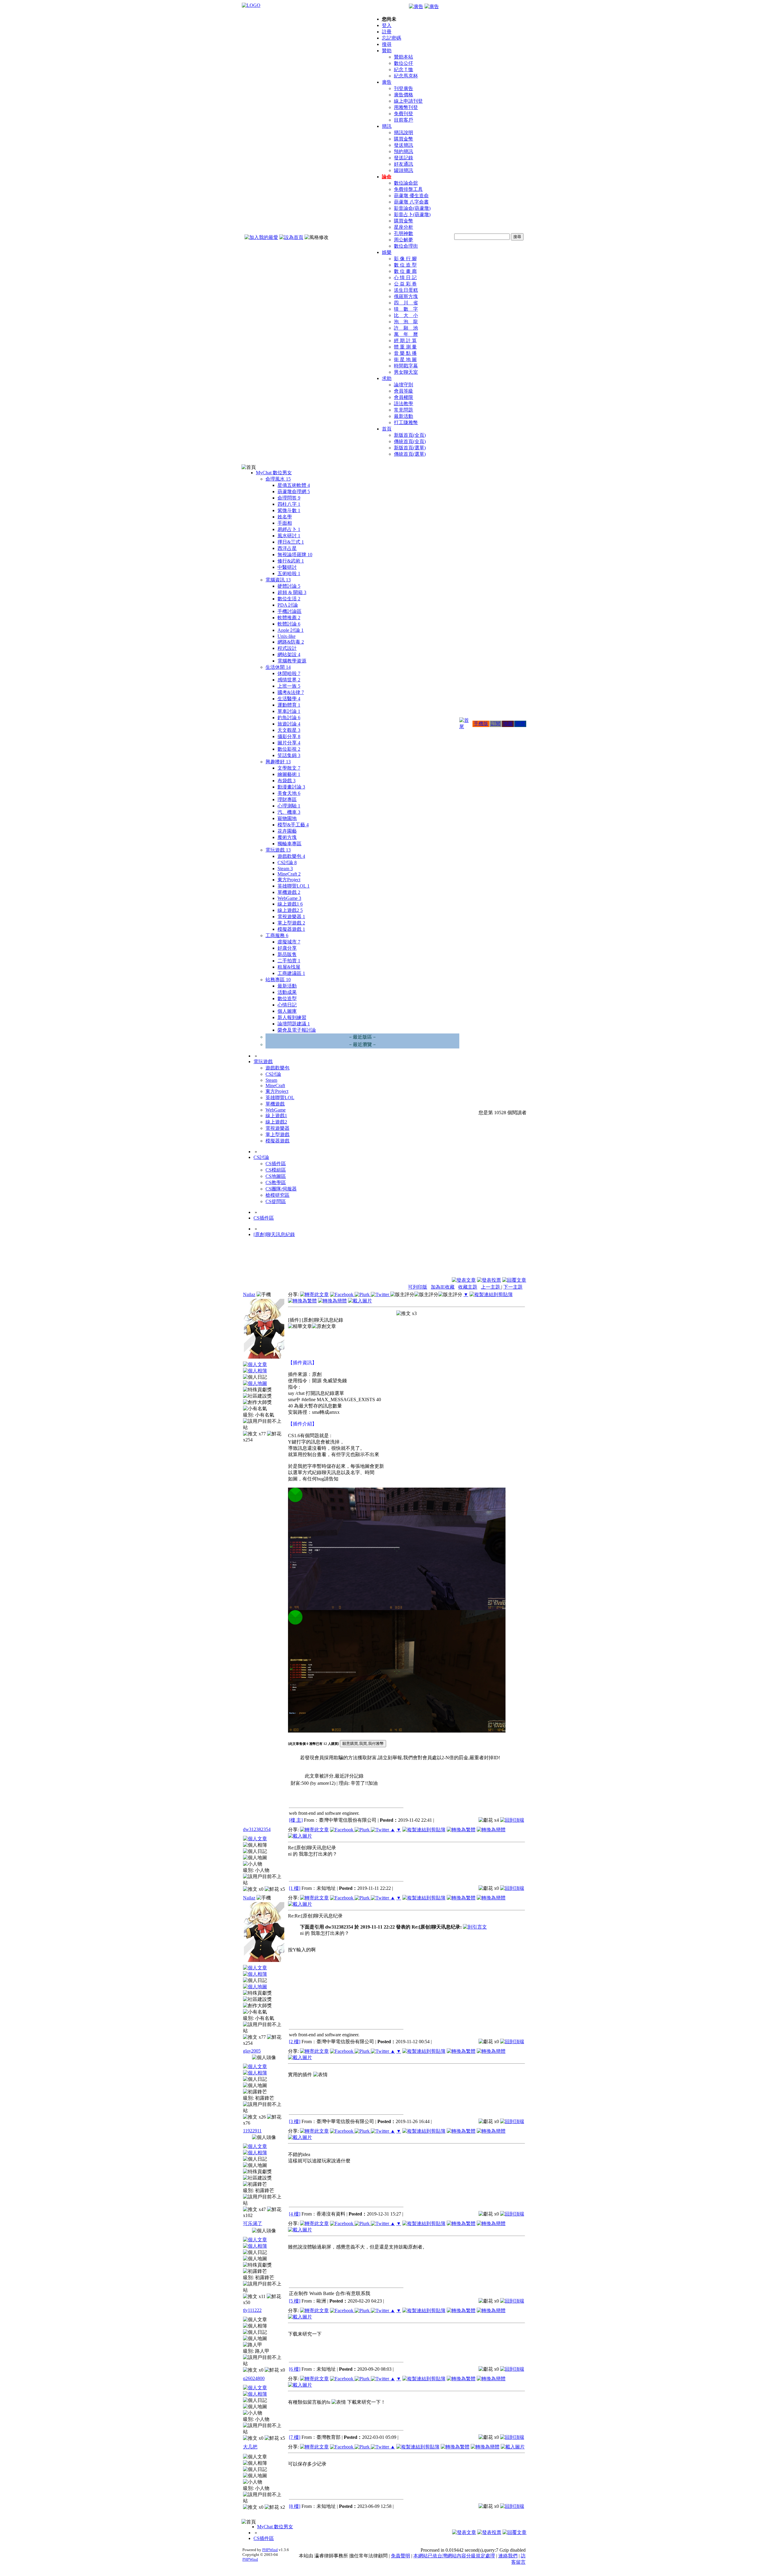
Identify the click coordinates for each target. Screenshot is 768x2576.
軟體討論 (289, 624)
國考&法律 (291, 692)
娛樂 (387, 252)
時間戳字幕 (406, 366)
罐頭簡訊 (403, 170)
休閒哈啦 (289, 673)
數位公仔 (403, 63)
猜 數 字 (406, 309)
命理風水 (278, 479)
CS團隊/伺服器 (281, 1189)
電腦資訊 (278, 580)
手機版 (481, 724)
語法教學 (403, 404)
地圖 (508, 724)
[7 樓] (295, 2437)
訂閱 (496, 724)
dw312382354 (257, 1829)
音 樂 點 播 (405, 353)
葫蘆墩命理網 (294, 492)
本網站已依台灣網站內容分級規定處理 (454, 2556)
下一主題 (513, 1287)
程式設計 (287, 648)
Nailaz (249, 1294)
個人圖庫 (287, 1011)
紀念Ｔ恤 (403, 69)
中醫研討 (287, 567)
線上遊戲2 (290, 910)
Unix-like (286, 636)
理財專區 (287, 799)
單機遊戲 (289, 892)
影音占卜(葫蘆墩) (412, 214)
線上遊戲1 (290, 904)
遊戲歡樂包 (291, 856)
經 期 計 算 (405, 341)
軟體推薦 (289, 618)
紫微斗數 (289, 510)
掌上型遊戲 (291, 923)
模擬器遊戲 (291, 929)
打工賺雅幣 (406, 422)
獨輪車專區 (289, 844)
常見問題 (403, 410)
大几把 (250, 2447)
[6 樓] (295, 2369)
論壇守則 (403, 385)
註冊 (387, 32)
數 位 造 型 (405, 265)
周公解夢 (403, 240)
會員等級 (403, 391)
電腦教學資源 (292, 661)
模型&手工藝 (293, 825)
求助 (387, 378)
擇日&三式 (291, 542)
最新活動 (403, 416)
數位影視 (289, 749)
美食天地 (289, 793)
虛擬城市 (289, 942)
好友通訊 (403, 164)
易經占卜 (289, 529)
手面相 (285, 523)
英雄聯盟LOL (294, 886)
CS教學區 (276, 1182)
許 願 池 (406, 328)
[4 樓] (295, 2214)
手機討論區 (289, 611)
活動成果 (287, 992)
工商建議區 (291, 973)
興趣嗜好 (278, 762)
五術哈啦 (289, 573)
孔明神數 (403, 233)
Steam (285, 869)
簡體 (520, 724)
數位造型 (287, 998)
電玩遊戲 (278, 850)
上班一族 (289, 686)
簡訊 (387, 126)
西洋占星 (287, 548)
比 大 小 (406, 315)
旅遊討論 (289, 724)
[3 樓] (295, 2121)
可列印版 (418, 1287)
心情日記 (287, 1005)
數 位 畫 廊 (405, 271)
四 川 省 (406, 303)
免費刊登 (403, 114)
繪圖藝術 (289, 774)
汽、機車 (289, 812)
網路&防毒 (291, 642)
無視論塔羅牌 (295, 555)
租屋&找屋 (289, 967)
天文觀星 (289, 730)
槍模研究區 (277, 1195)
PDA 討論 (288, 605)
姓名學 (285, 517)
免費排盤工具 (408, 189)
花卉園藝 (287, 831)
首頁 (387, 429)
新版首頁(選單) (410, 448)
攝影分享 (289, 736)
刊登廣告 (403, 88)
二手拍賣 (289, 961)
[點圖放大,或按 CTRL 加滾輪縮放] (397, 1608)
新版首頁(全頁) (410, 435)
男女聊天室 (406, 372)
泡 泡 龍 (406, 322)
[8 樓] (295, 2506)
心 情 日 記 (405, 278)
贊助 (387, 51)
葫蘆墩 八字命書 (411, 202)
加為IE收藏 (443, 1287)
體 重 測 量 (405, 347)
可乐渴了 (253, 2223)
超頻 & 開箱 (292, 592)
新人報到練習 (292, 1017)
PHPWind (270, 2550)
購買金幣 (403, 139)
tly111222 (252, 2310)
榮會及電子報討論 (297, 1030)
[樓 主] (296, 1820)
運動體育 (289, 705)
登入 (387, 25)
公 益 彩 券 (405, 284)
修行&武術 (291, 561)
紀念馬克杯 (406, 76)
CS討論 (287, 863)
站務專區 (278, 980)
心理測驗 (289, 806)
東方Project (289, 880)
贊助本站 (403, 57)
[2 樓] (295, 2042)
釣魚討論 (289, 718)
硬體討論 (289, 586)
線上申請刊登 (408, 101)
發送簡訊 (403, 145)
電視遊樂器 (291, 917)
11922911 (252, 2131)
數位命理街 (406, 246)
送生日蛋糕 (406, 290)
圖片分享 (289, 743)
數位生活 (289, 599)
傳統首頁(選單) (410, 454)
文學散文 (289, 768)
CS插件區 (276, 1164)
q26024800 (254, 2378)
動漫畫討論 (291, 787)
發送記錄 (403, 158)
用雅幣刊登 (406, 107)
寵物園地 (287, 818)
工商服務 (277, 935)
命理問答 (289, 498)
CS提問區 (276, 1201)
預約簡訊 (403, 151)
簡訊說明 (403, 133)
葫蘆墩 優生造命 (411, 196)
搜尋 (387, 44)
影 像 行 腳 (405, 259)
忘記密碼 (391, 38)
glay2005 (252, 2051)
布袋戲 (286, 781)
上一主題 (491, 1287)
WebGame (289, 898)
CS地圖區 (276, 1176)
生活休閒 (278, 667)
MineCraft (289, 874)
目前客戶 (403, 120)
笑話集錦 (289, 755)
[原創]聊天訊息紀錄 (274, 1234)
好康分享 (287, 948)
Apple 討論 (291, 630)
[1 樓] (295, 1888)
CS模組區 (276, 1170)
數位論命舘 (406, 183)
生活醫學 (289, 699)
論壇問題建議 (294, 1024)
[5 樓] (295, 2301)
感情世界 (289, 680)
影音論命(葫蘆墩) (412, 208)
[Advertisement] (494, 1262)
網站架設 (289, 655)
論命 (387, 177)
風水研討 (289, 536)
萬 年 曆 (406, 334)
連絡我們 (508, 2556)
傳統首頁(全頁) (410, 441)
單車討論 (289, 711)
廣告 (387, 82)
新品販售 (287, 954)
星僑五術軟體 (294, 485)
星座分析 (403, 227)
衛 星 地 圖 (405, 359)
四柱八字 (289, 504)
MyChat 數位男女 (274, 473)
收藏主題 (468, 1287)
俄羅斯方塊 (406, 296)
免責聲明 (400, 2556)
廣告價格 (403, 95)
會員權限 (403, 397)
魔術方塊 (287, 837)
